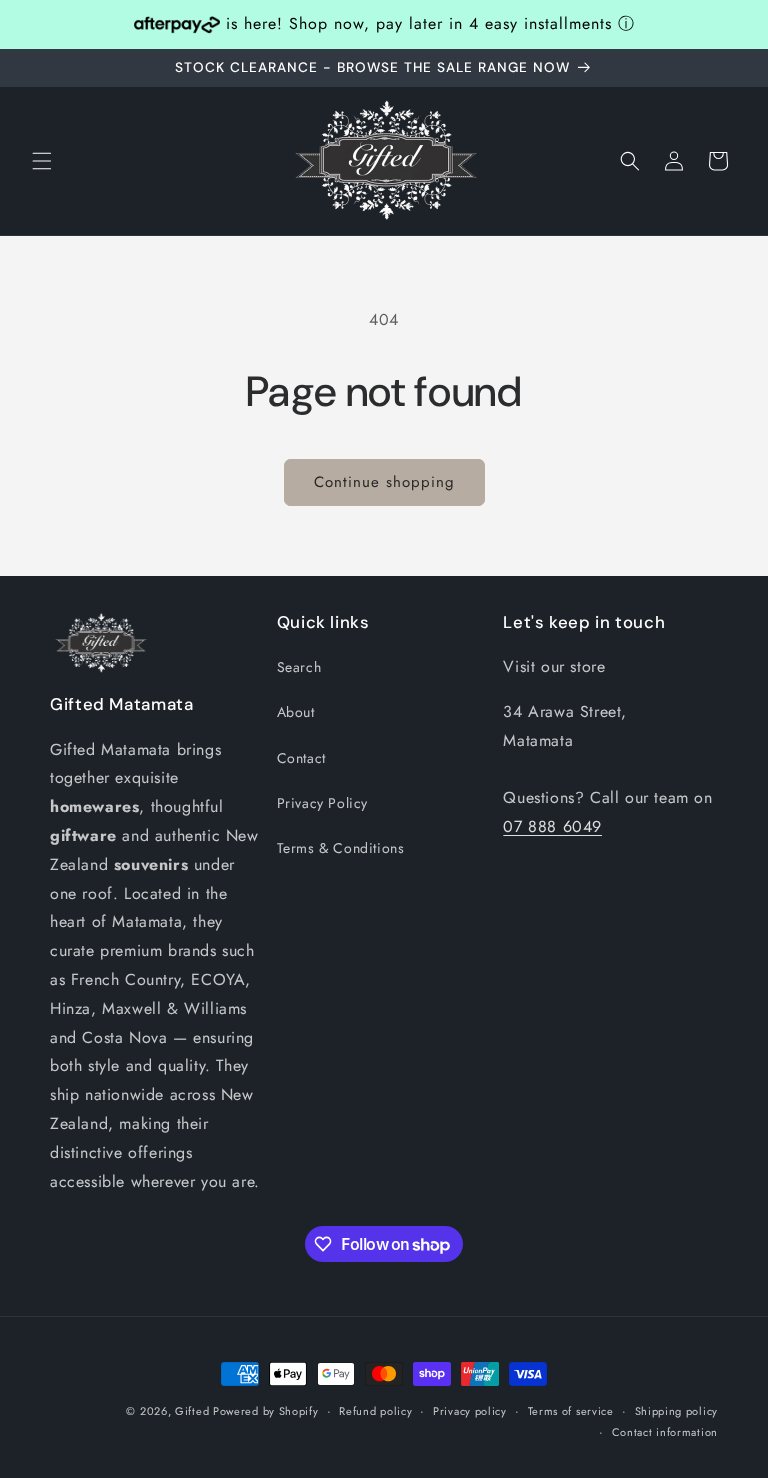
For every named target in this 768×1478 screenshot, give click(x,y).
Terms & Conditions (341, 848)
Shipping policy (677, 1411)
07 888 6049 (552, 826)
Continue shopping (384, 482)
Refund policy (375, 1411)
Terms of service (571, 1411)
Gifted (194, 1411)
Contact (301, 758)
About (296, 712)
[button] (42, 161)
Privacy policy (470, 1411)
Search (299, 667)
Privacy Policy (322, 803)
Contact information (665, 1432)
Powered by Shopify (266, 1411)
